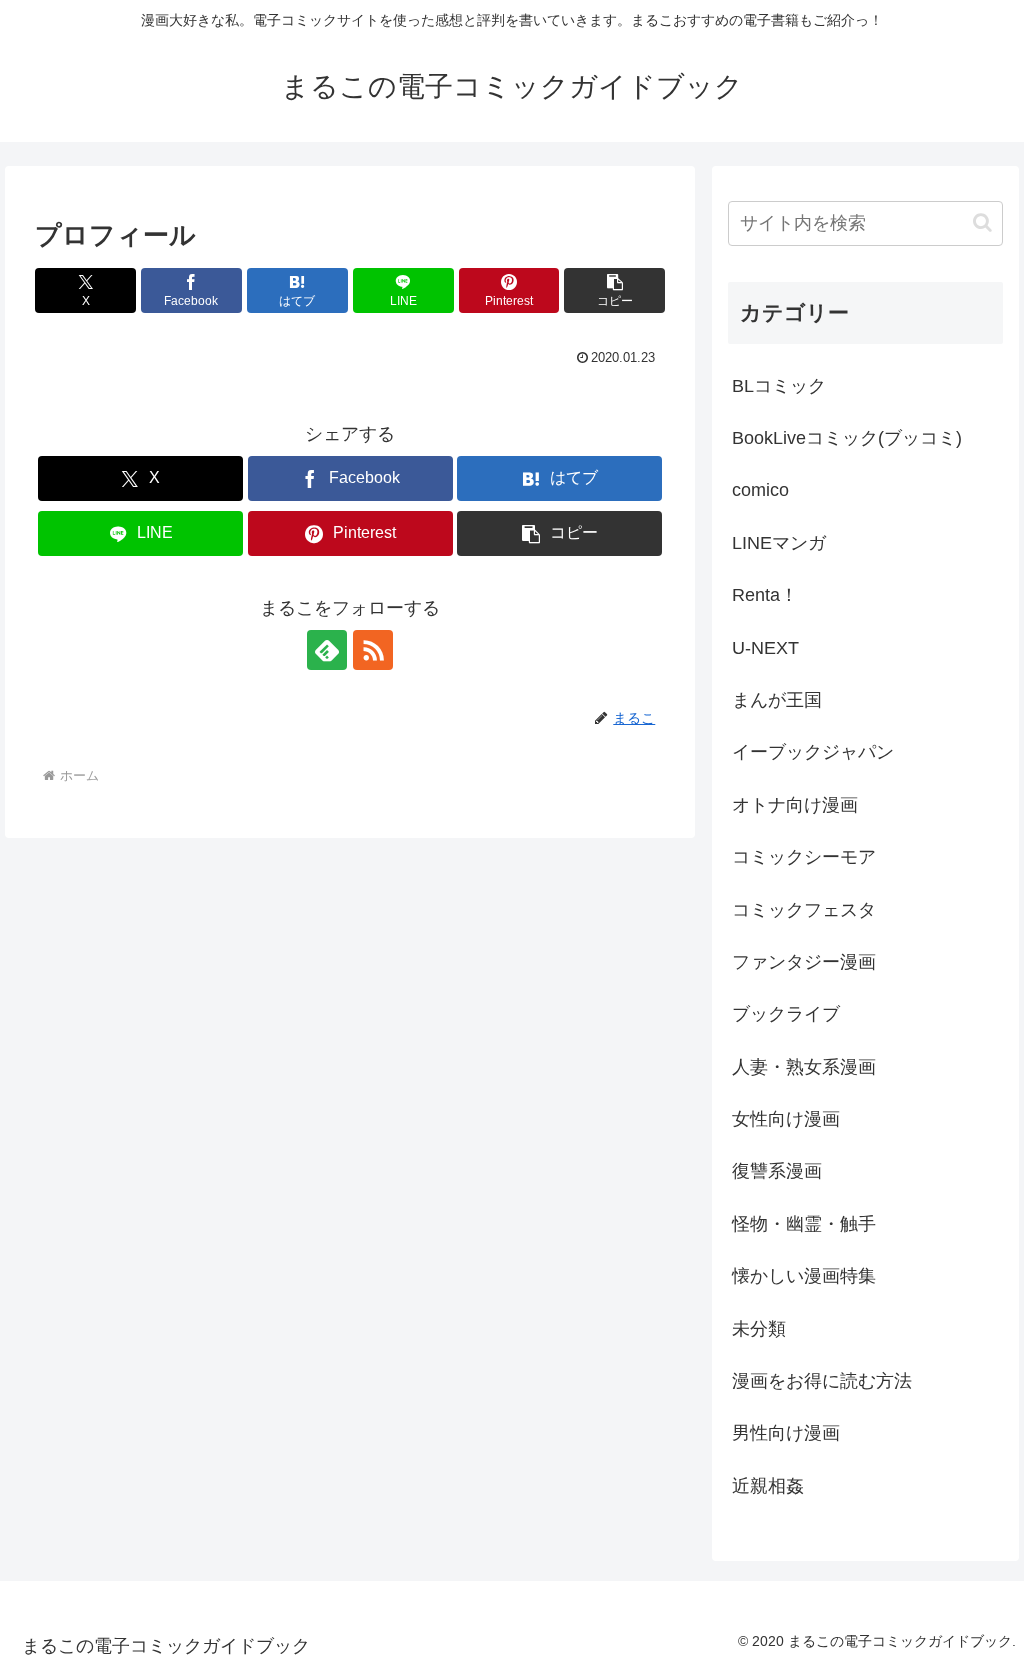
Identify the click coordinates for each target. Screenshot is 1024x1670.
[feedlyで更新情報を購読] (327, 650)
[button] (614, 290)
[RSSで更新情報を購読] (373, 650)
